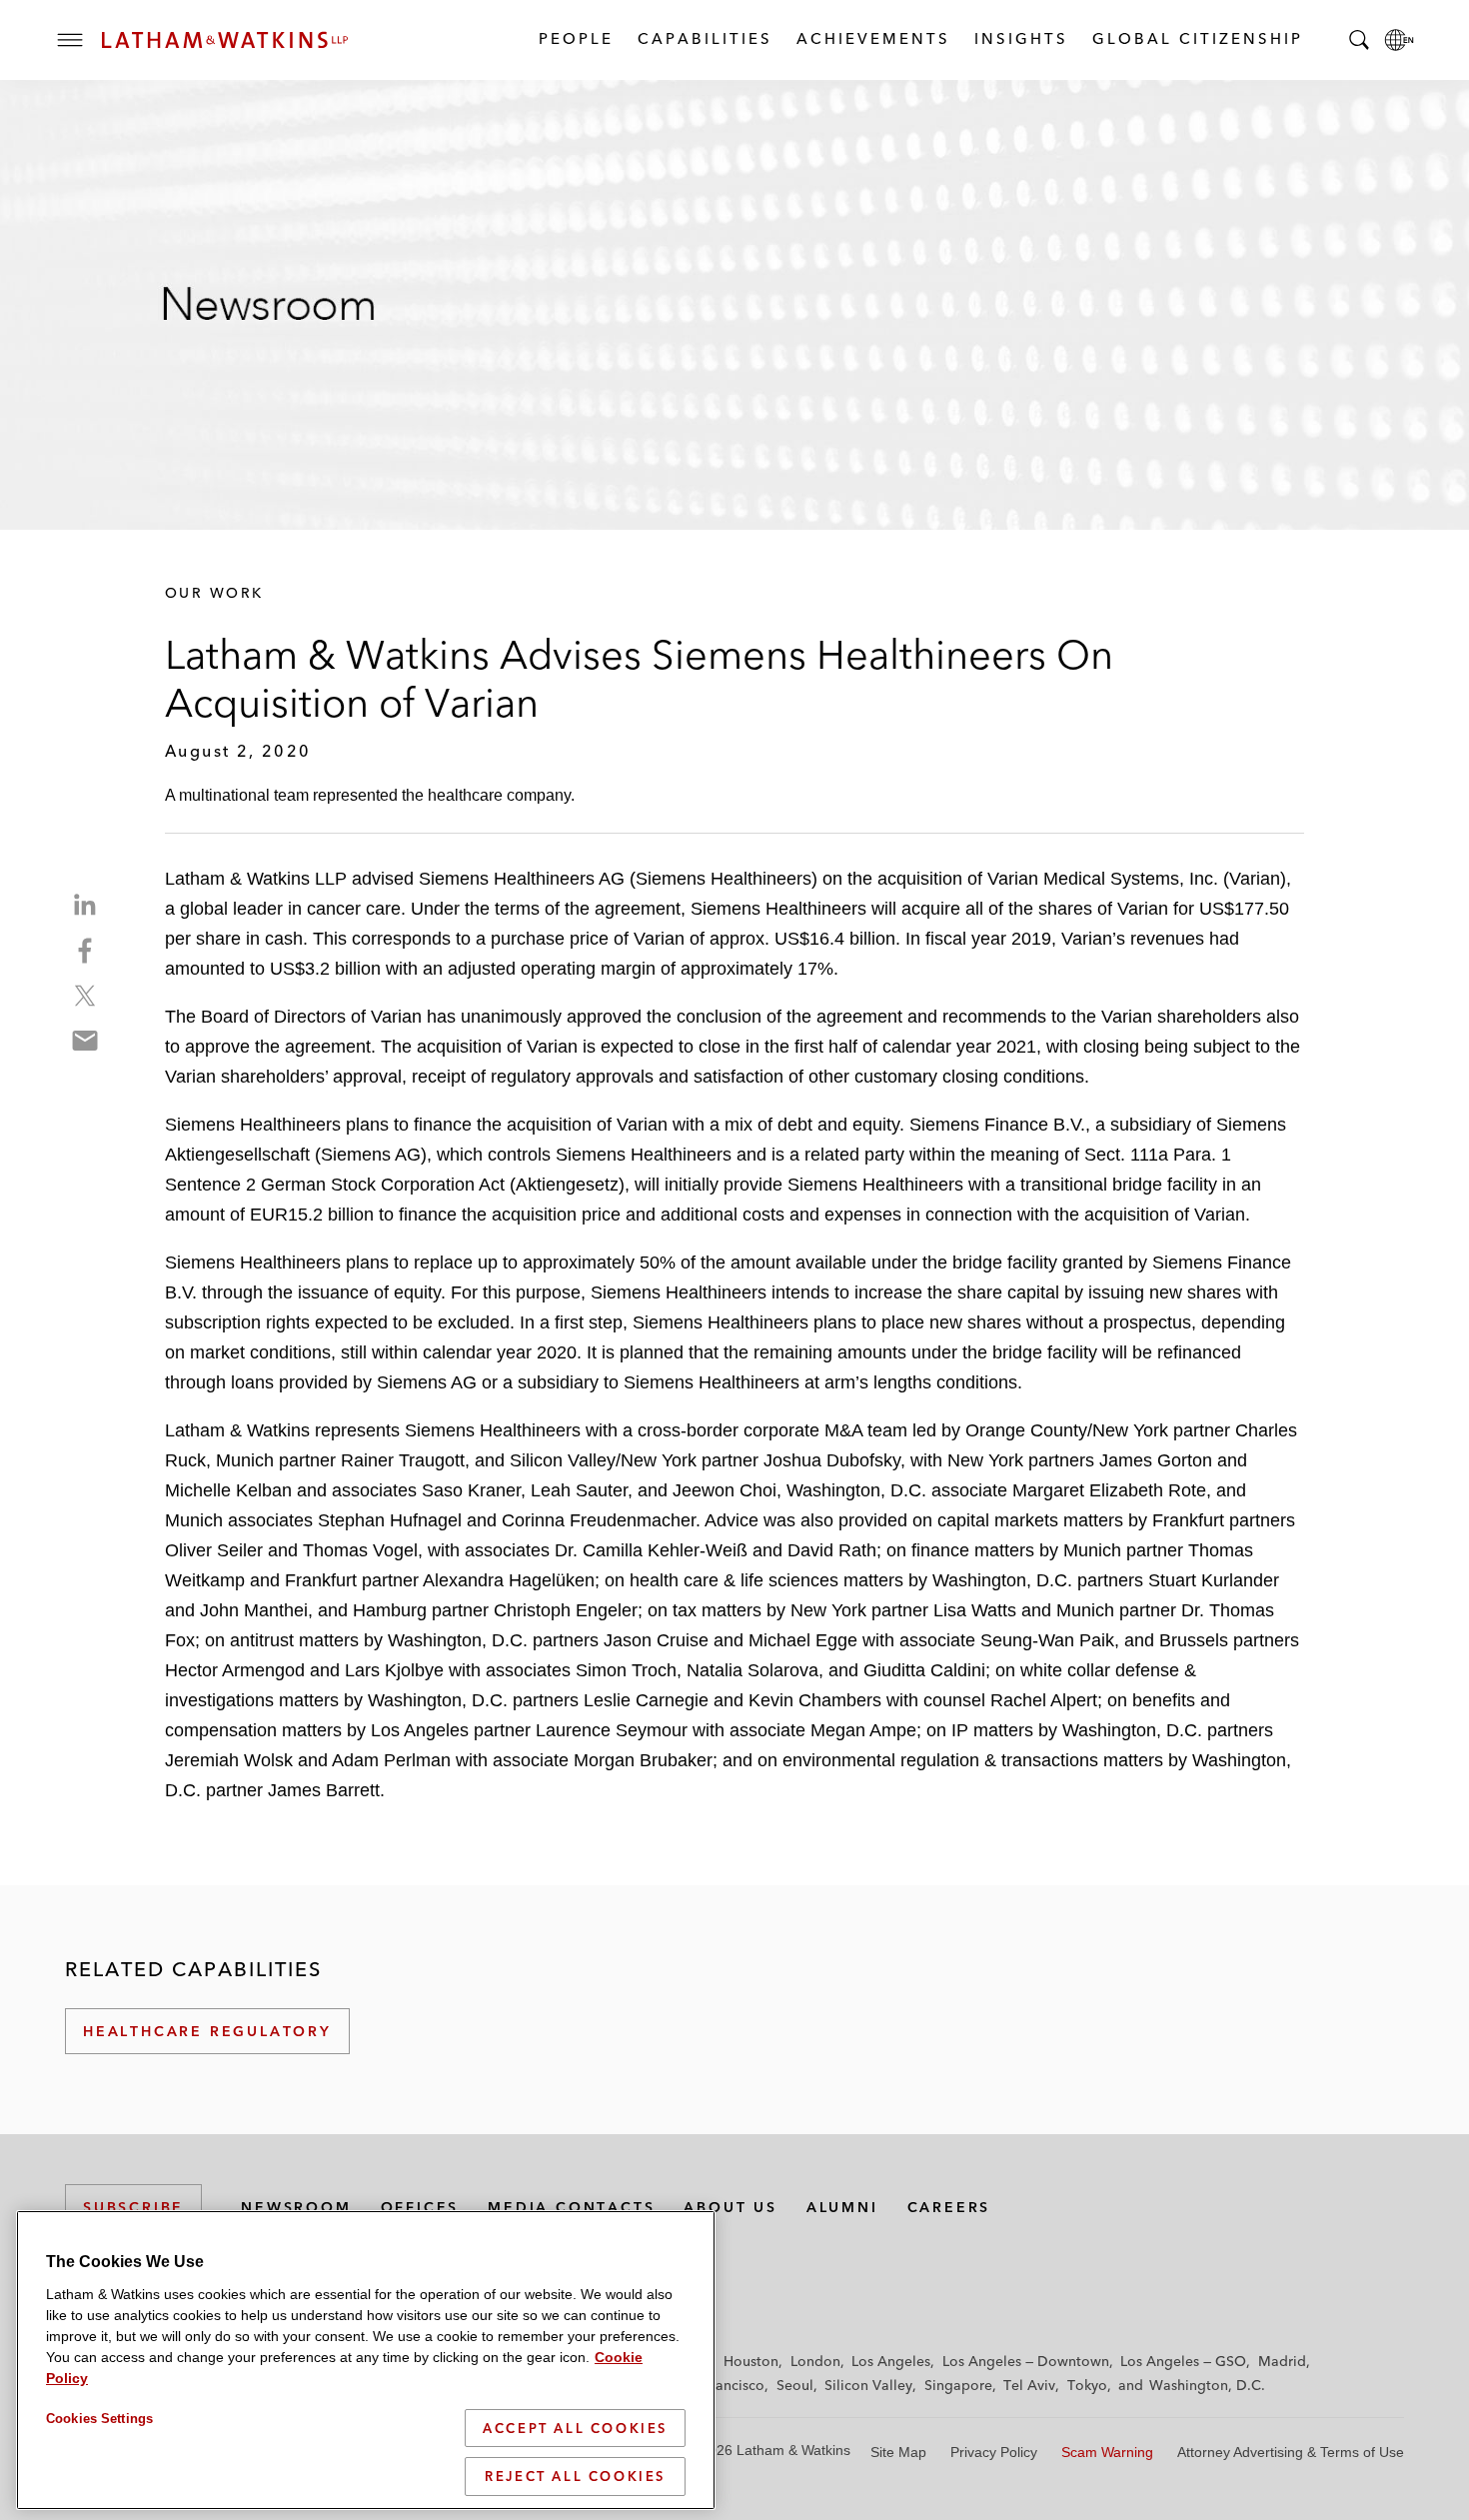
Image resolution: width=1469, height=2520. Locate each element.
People (575, 38)
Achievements (872, 38)
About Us (730, 2207)
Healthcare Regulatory (207, 2031)
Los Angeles (891, 2361)
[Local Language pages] (1399, 40)
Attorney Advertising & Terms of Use (1291, 2452)
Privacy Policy (994, 2452)
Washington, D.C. (1207, 2385)
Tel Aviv (1029, 2385)
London (815, 2361)
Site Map (898, 2452)
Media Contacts (571, 2207)
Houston (751, 2361)
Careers (949, 2207)
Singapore (958, 2385)
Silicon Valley (868, 2385)
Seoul (795, 2385)
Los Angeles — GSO (1183, 2361)
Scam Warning (1107, 2452)
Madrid (1282, 2361)
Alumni (842, 2207)
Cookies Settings (99, 2419)
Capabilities (704, 38)
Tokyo (1087, 2385)
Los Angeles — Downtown (1026, 2361)
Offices (420, 2207)
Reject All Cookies (575, 2476)
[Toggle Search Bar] (1359, 40)
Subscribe (133, 2207)
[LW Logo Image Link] (225, 40)
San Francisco (720, 2385)
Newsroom (296, 2207)
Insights (1020, 38)
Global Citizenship (1197, 38)
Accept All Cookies (575, 2428)
